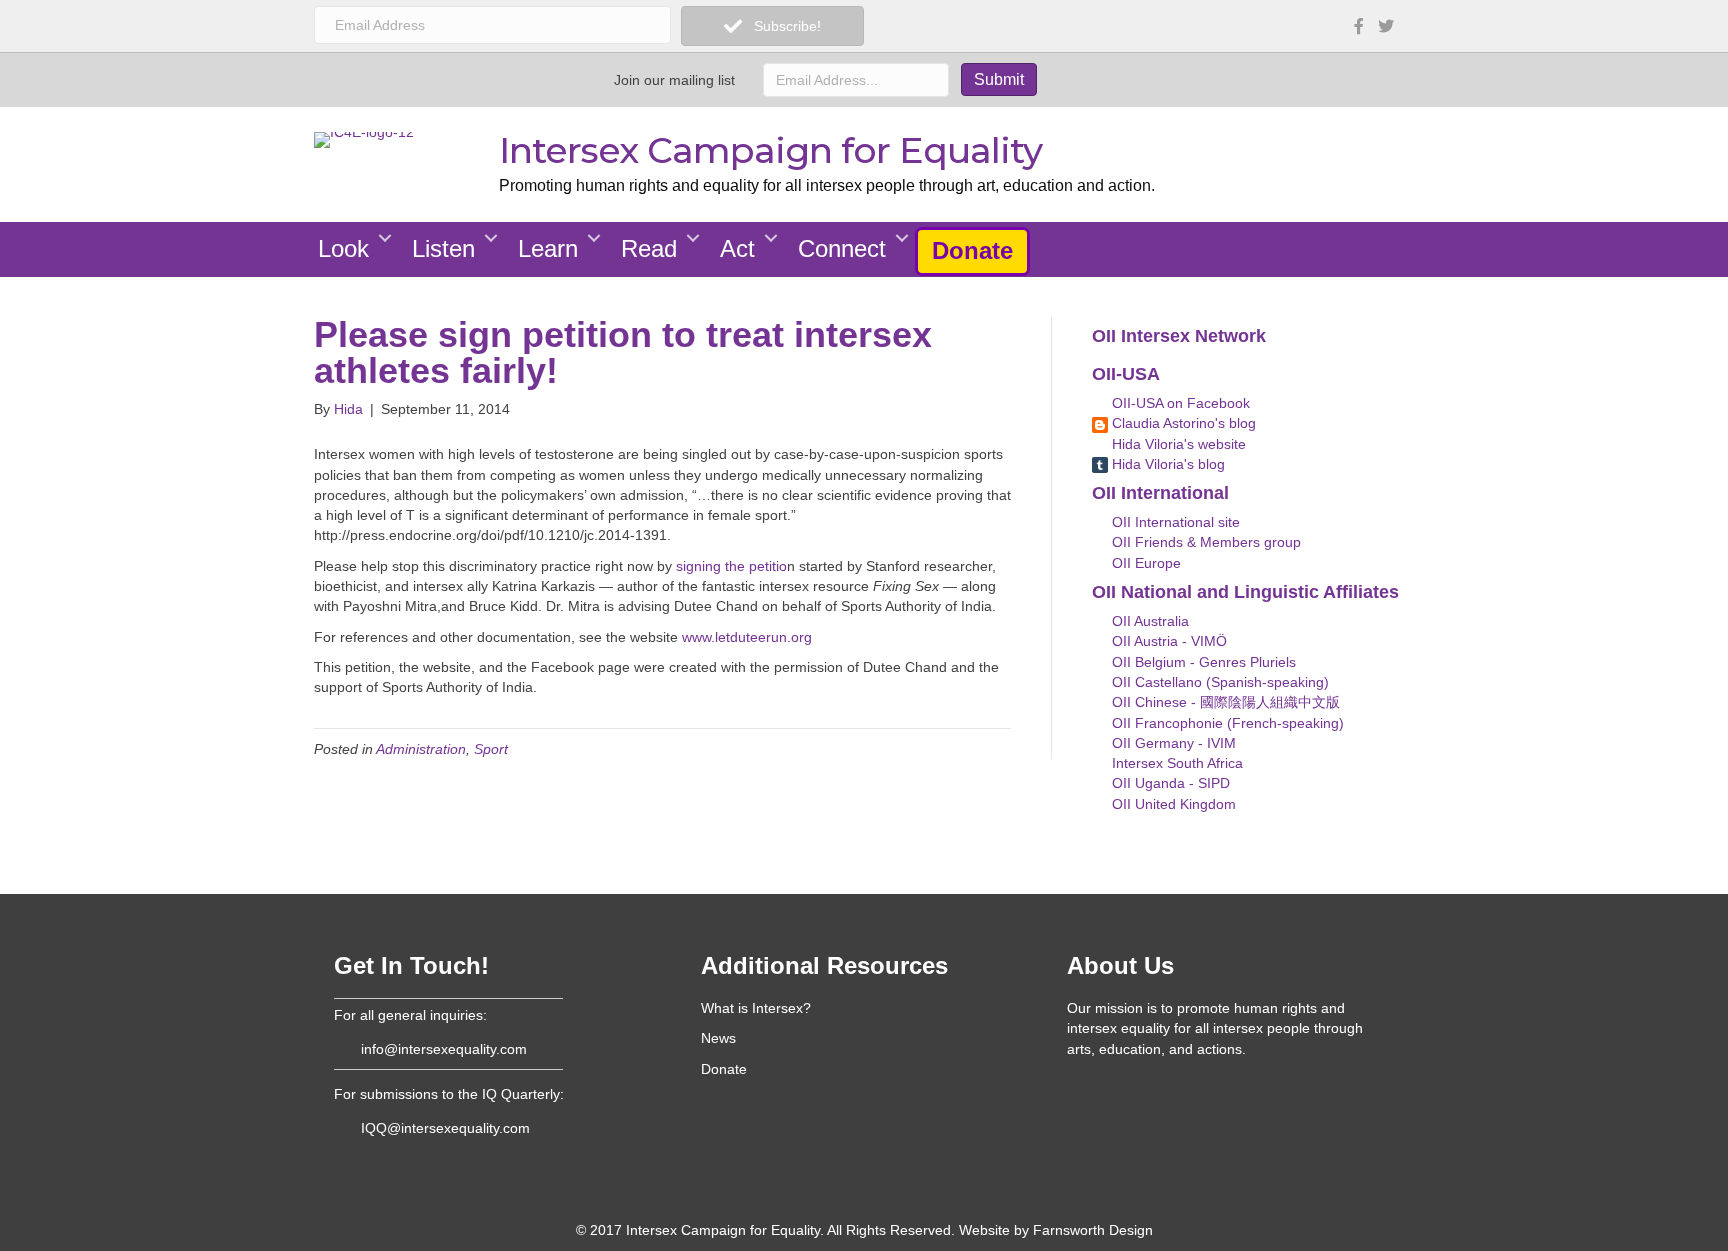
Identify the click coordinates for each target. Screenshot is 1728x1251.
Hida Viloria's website (1177, 444)
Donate (972, 250)
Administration (421, 749)
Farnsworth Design (1093, 1230)
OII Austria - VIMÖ (1167, 641)
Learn (548, 248)
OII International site (1174, 522)
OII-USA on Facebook (1179, 403)
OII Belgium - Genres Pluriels (1202, 662)
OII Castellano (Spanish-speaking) (1218, 682)
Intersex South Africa (1175, 763)
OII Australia (1148, 621)
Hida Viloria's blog (1166, 464)
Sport (491, 749)
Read (649, 248)
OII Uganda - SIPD (1169, 783)
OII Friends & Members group (1204, 542)
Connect (842, 248)
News (718, 1038)
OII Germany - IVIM (1172, 743)
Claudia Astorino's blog (1182, 423)
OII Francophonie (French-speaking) (1226, 723)
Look (343, 248)
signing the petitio (731, 566)
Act (737, 248)
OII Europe (1144, 563)
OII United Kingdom (1172, 804)
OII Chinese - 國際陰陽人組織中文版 (1224, 702)
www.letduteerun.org (747, 637)
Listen (443, 248)
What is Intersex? (756, 1008)
